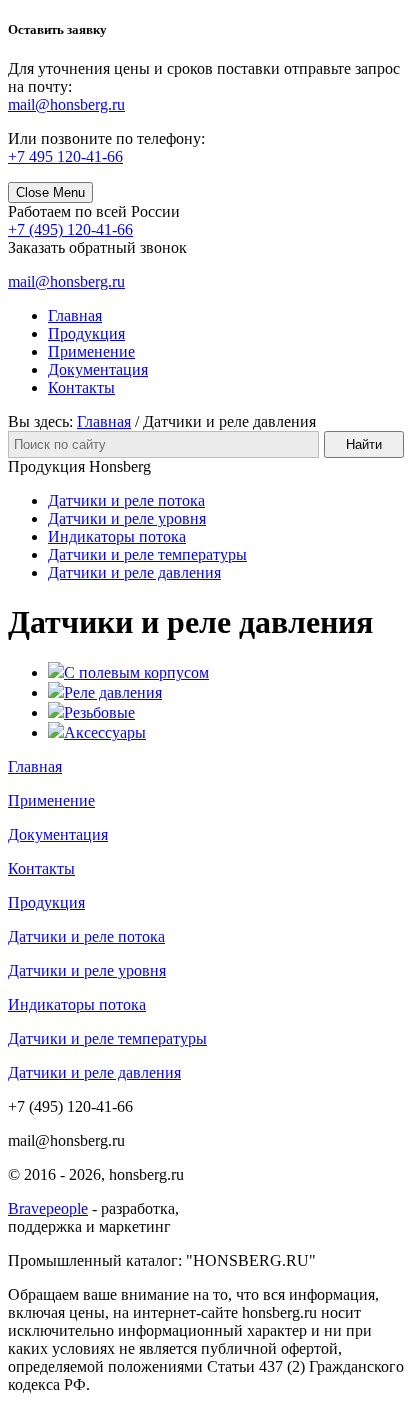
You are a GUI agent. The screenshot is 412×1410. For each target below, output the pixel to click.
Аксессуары (105, 732)
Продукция (86, 333)
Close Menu (50, 192)
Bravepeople (48, 1208)
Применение (91, 351)
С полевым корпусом (136, 672)
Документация (98, 369)
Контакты (81, 387)
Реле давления (113, 692)
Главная (75, 315)
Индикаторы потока (117, 536)
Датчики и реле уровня (127, 518)
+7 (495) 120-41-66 (70, 229)
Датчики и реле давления (134, 572)
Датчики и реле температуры (147, 554)
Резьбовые (99, 712)
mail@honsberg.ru (66, 281)
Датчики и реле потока (126, 500)
